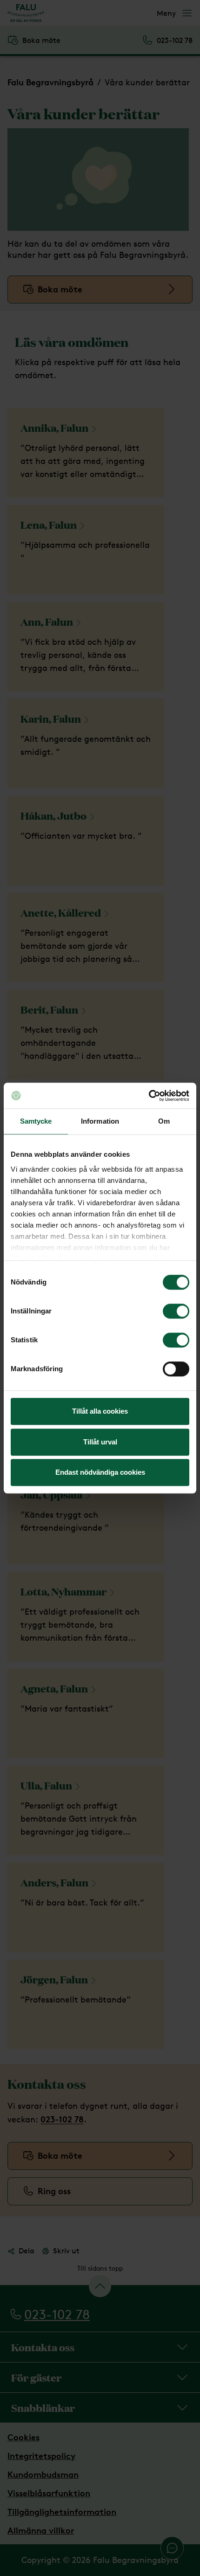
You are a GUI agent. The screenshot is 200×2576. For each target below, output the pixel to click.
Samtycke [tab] (36, 1121)
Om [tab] (164, 1121)
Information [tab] (100, 1121)
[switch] (176, 1311)
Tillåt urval (100, 1442)
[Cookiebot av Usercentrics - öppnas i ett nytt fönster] (149, 1096)
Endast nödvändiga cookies (100, 1472)
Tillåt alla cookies (100, 1411)
